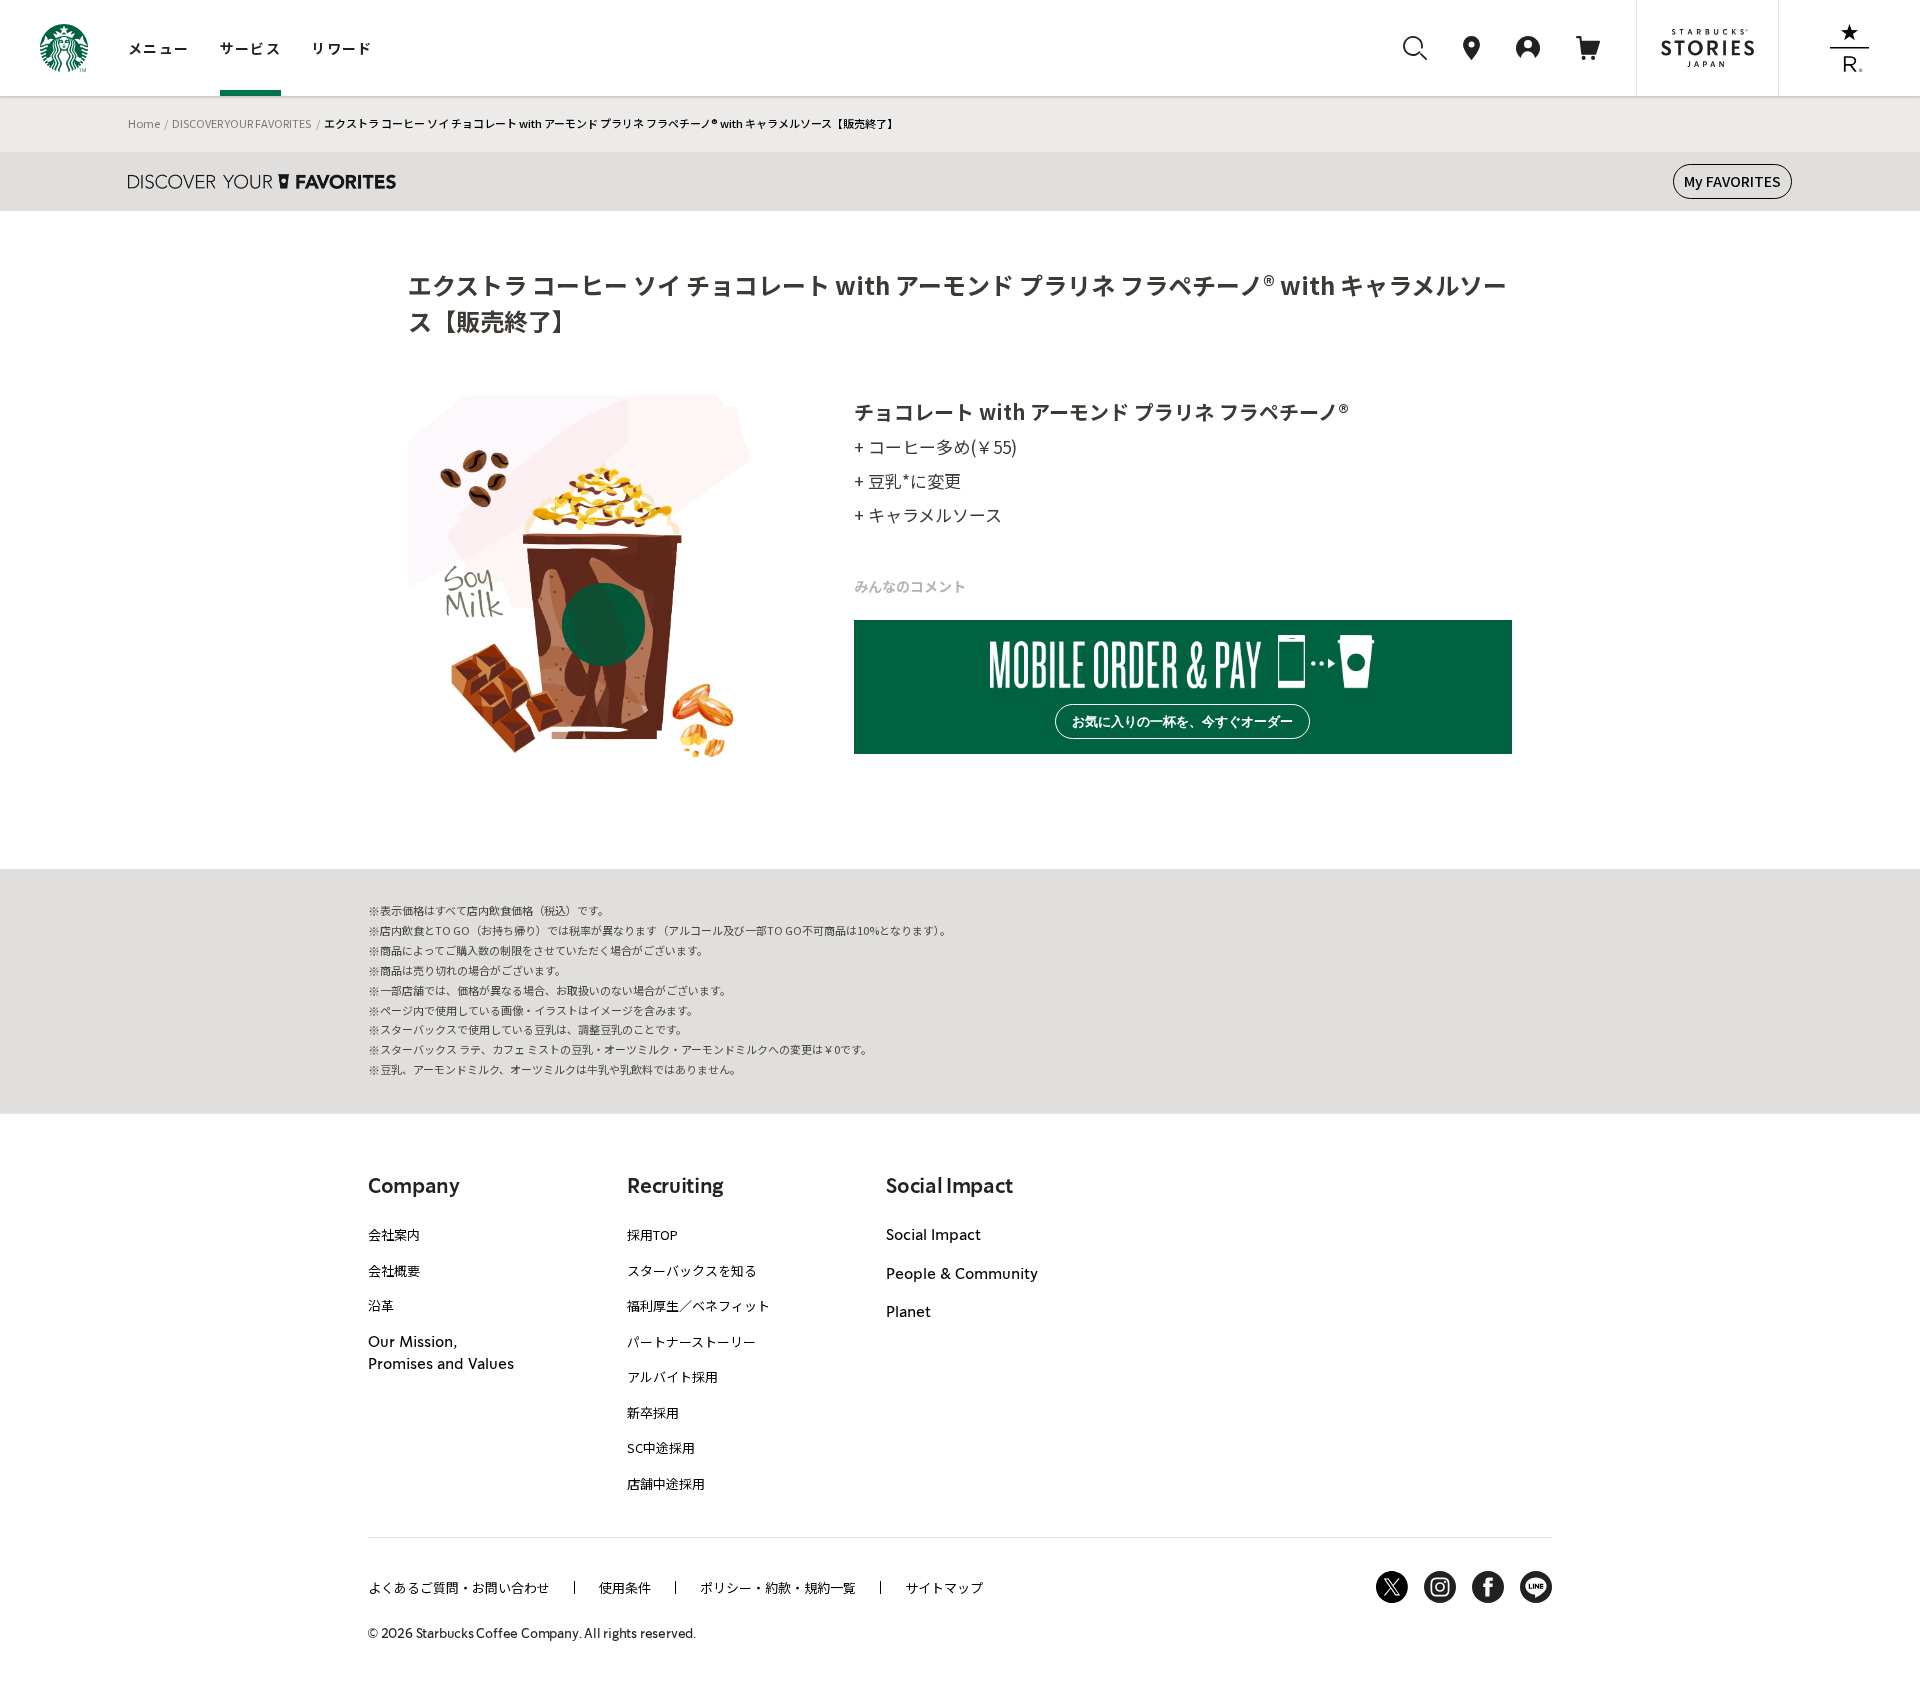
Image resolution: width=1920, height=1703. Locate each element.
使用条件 (625, 1587)
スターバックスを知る (692, 1270)
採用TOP (652, 1234)
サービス (251, 48)
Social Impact (933, 1236)
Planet (908, 1313)
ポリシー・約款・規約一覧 (778, 1587)
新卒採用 (653, 1412)
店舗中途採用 (666, 1483)
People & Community (962, 1275)
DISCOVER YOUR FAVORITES (241, 123)
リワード (342, 48)
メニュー (159, 48)
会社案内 (394, 1234)
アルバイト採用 (672, 1376)
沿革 (381, 1305)
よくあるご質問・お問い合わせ (459, 1587)
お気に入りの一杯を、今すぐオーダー (1182, 721)
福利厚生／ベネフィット (698, 1305)
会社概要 (394, 1270)
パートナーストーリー (691, 1341)
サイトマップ (944, 1587)
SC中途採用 (661, 1447)
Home (144, 123)
